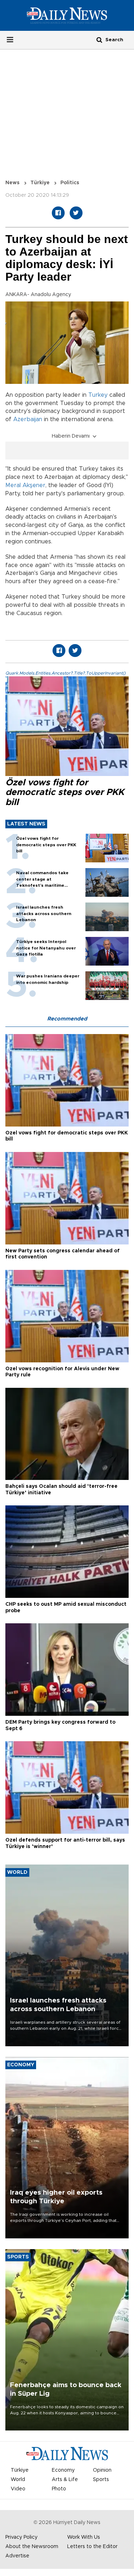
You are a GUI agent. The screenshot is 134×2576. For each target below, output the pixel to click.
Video (18, 2489)
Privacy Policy (21, 2537)
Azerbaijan (28, 419)
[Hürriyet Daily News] (67, 15)
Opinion (102, 2470)
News (13, 183)
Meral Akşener (25, 485)
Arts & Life (65, 2480)
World (18, 2480)
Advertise (17, 2556)
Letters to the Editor (92, 2547)
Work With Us (84, 2537)
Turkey (98, 395)
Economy (63, 2470)
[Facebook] (58, 213)
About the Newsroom (32, 2547)
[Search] (99, 40)
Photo (59, 2489)
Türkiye (40, 183)
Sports (101, 2480)
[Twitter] (76, 213)
